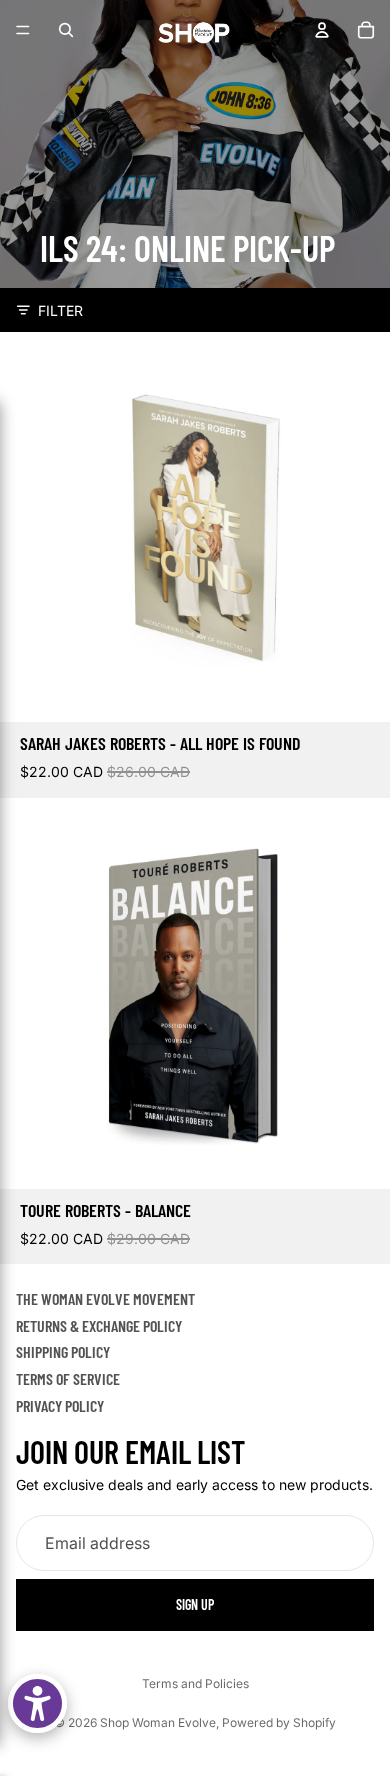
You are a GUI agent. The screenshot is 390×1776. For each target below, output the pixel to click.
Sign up (195, 1605)
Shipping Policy (63, 1352)
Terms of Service (68, 1378)
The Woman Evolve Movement (105, 1298)
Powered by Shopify (279, 1722)
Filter (60, 310)
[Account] (322, 30)
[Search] (66, 30)
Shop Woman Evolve (158, 1722)
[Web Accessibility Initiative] (37, 1703)
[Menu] (23, 30)
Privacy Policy (60, 1405)
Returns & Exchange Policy (99, 1325)
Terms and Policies (195, 1683)
